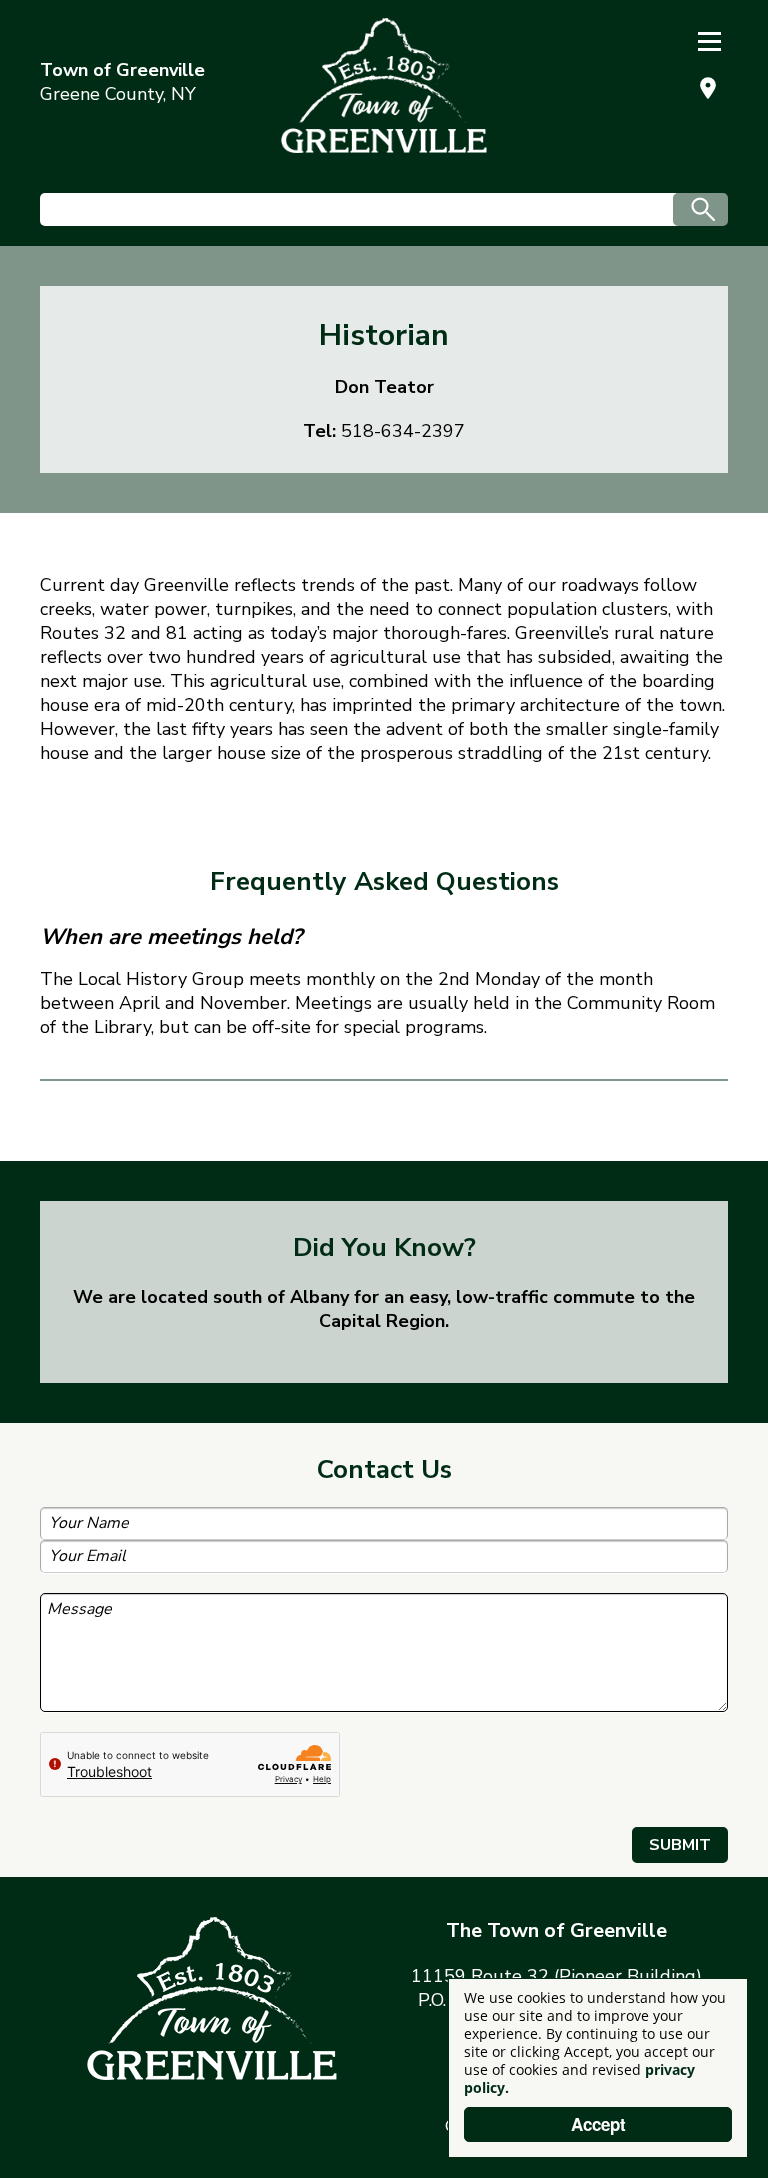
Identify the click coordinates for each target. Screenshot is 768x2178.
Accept (598, 2124)
